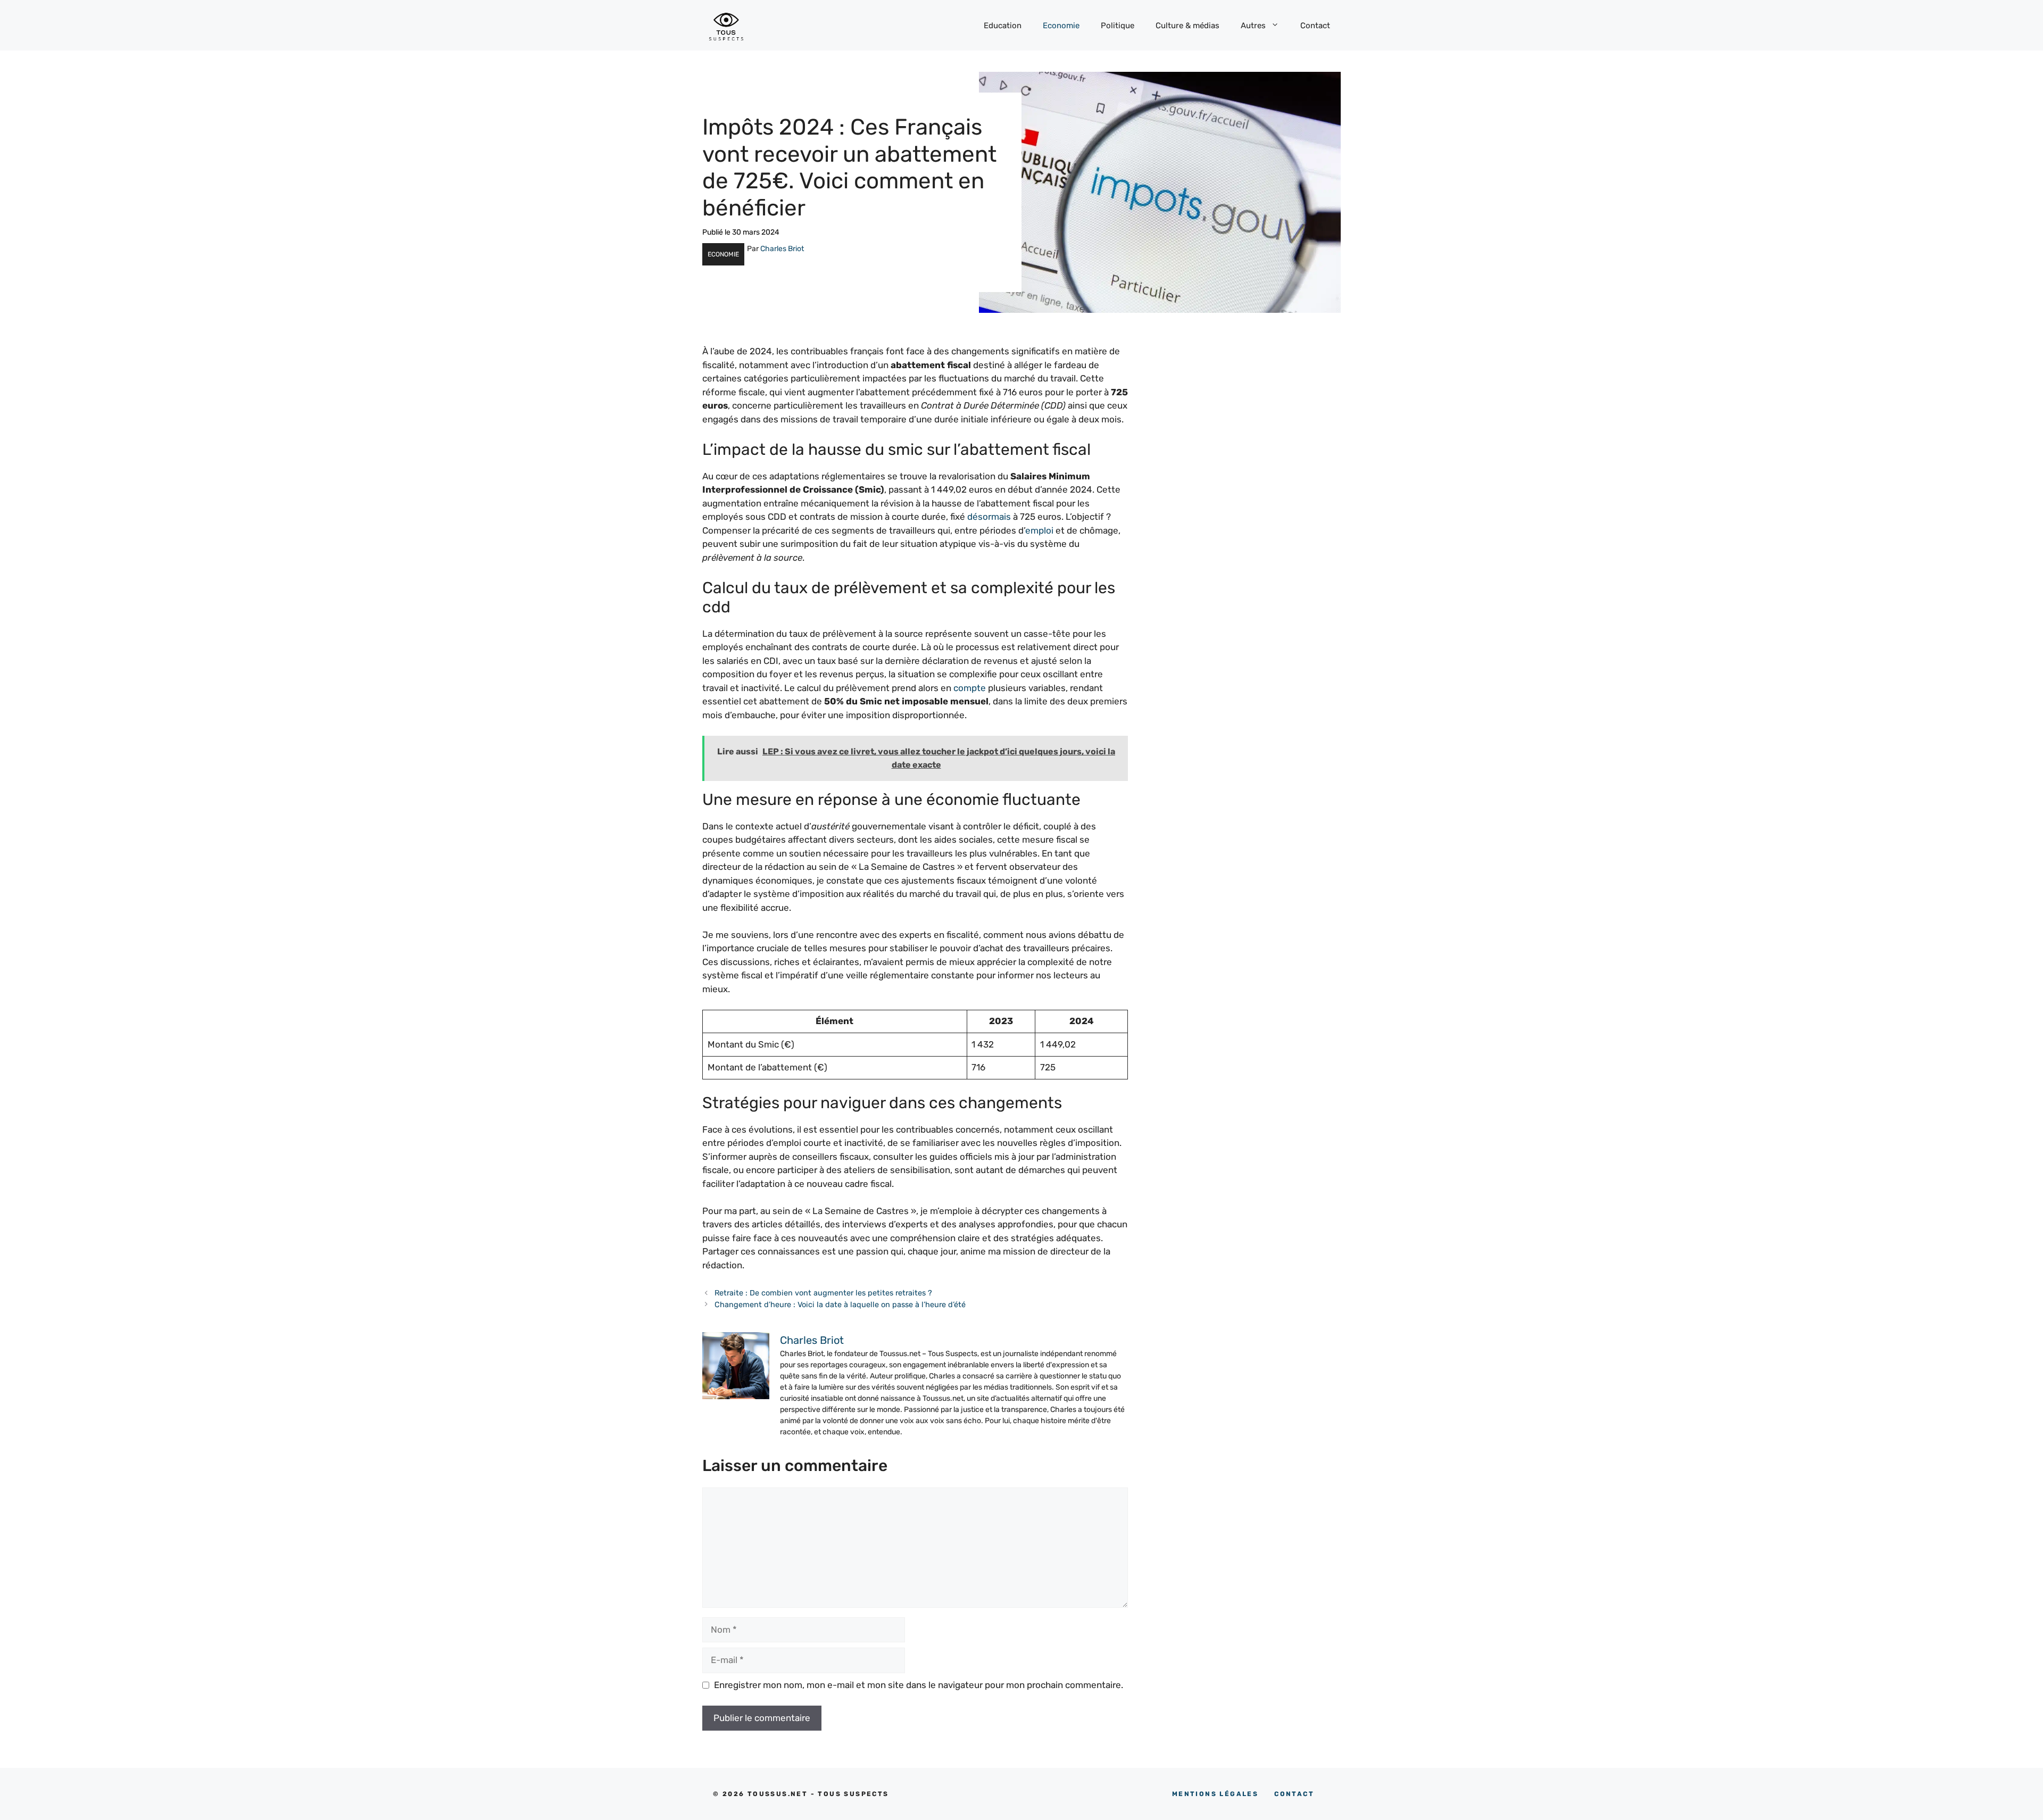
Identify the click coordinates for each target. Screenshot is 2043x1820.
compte (970, 688)
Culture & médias (1187, 26)
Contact (1315, 26)
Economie (1061, 26)
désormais (989, 517)
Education (1003, 26)
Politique (1118, 26)
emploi (1039, 530)
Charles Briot (782, 249)
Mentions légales (1215, 1794)
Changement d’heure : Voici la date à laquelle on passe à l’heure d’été (840, 1304)
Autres (1253, 26)
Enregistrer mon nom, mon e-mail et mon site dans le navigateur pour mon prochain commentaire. (919, 1685)
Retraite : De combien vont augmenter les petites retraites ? (823, 1293)
